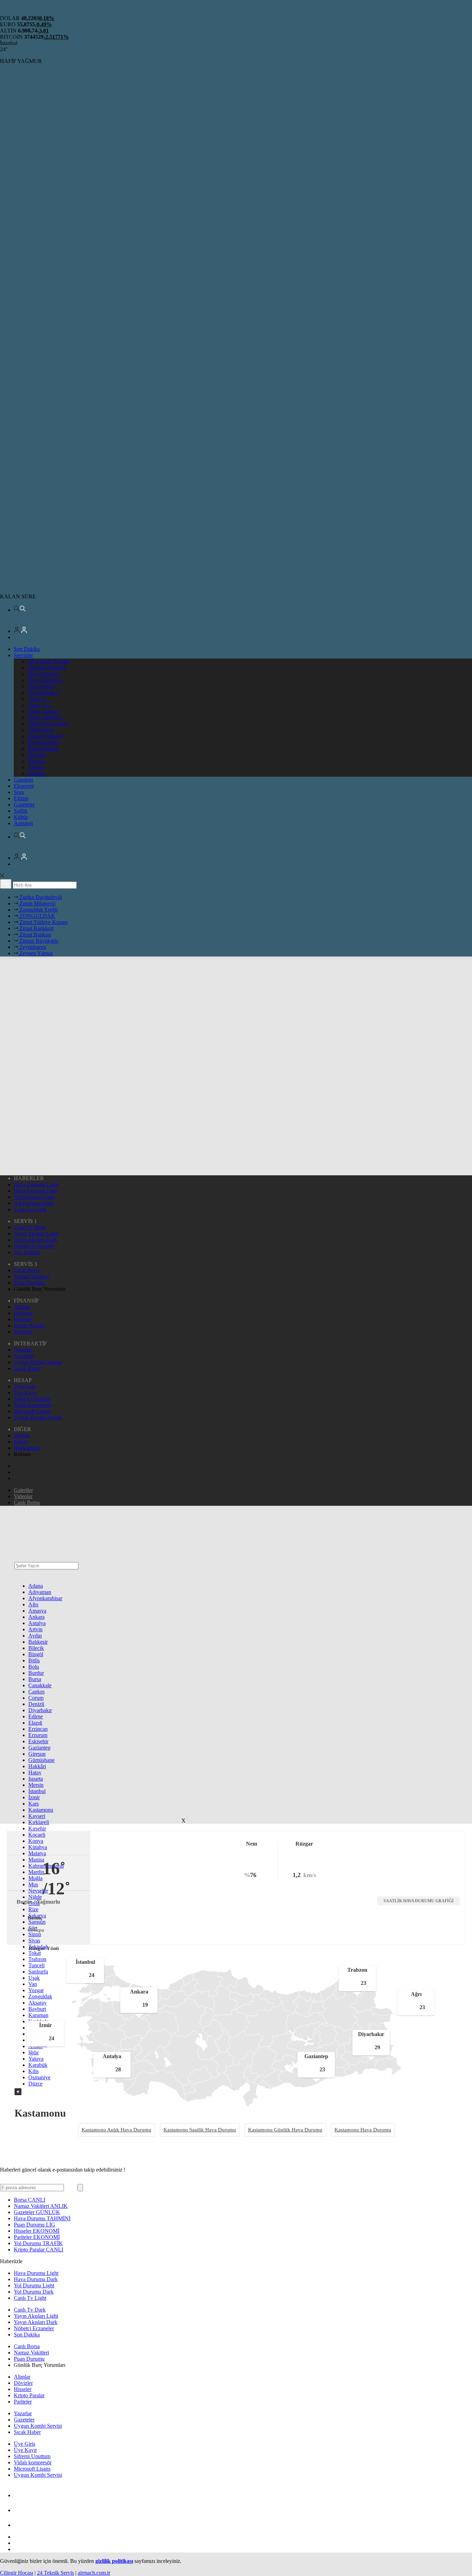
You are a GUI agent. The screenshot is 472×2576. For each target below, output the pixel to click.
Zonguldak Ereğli (38, 910)
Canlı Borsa (41, 730)
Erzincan (38, 1729)
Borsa (30, 2200)
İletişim (22, 1435)
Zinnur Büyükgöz (38, 941)
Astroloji (23, 823)
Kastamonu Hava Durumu (363, 2130)
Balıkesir (38, 1642)
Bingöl (36, 1654)
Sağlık (21, 811)
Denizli (36, 1704)
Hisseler (36, 761)
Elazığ (35, 1723)
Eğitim (21, 798)
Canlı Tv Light (30, 1209)
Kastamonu (41, 1810)
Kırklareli (39, 1822)
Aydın (35, 1636)
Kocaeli (37, 1835)
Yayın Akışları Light (36, 1234)
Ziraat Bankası (35, 935)
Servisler (23, 655)
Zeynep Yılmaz (35, 953)
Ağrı (33, 1604)
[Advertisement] (239, 1667)
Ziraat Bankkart (36, 928)
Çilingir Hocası (17, 2573)
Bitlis (34, 1660)
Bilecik (36, 1648)
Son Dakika (27, 649)
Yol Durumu (41, 686)
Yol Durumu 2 (43, 693)
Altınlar (36, 767)
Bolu (34, 1667)
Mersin (36, 1785)
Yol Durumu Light (34, 1197)
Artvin (35, 1629)
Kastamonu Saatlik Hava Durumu (200, 2130)
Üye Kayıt (25, 1393)
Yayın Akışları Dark (36, 1240)
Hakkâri (37, 1766)
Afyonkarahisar (45, 1598)
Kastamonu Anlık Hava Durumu (116, 2130)
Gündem (23, 780)
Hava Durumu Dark (36, 1191)
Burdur (36, 1673)
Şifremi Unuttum (32, 1399)
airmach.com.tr (94, 2573)
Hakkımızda (27, 1448)
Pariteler (37, 773)
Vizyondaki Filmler (49, 661)
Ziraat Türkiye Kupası (43, 922)
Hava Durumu (43, 674)
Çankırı (36, 1692)
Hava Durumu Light (36, 1184)
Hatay (35, 1772)
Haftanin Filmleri (46, 668)
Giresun (37, 1754)
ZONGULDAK (37, 916)
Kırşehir (37, 1828)
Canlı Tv (37, 699)
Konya (36, 1841)
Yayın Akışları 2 (45, 717)
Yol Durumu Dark (34, 1203)
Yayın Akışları (43, 711)
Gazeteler (24, 805)
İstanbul (37, 1791)
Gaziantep (39, 1748)
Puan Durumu (43, 742)
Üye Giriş (25, 1386)
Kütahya (38, 1847)
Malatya (37, 1853)
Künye (21, 1442)
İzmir (34, 1797)
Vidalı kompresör (33, 1405)
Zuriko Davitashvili (40, 897)
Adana (36, 1586)
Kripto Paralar (43, 749)
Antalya (37, 1623)
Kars (34, 1804)
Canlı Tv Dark (30, 1227)
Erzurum (38, 1735)
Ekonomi (24, 786)
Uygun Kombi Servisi (38, 1362)
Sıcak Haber (27, 1368)
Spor (19, 792)
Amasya (37, 1611)
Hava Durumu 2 (45, 680)
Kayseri (37, 1816)
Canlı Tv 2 (39, 705)
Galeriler (23, 1490)
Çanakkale (40, 1685)
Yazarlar (23, 1350)
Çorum (36, 1698)
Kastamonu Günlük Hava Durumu (285, 2130)
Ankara (36, 1617)
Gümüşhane (41, 1760)
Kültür (21, 817)
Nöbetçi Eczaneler (48, 724)
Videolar (23, 1496)
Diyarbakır (40, 1710)
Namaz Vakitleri (45, 736)
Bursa (35, 1679)
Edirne (36, 1716)
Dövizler (37, 755)
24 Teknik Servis (55, 2573)
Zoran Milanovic (37, 903)
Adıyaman (40, 1592)
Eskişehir (38, 1741)
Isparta (36, 1779)
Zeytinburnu (32, 947)
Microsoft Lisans (32, 1411)
